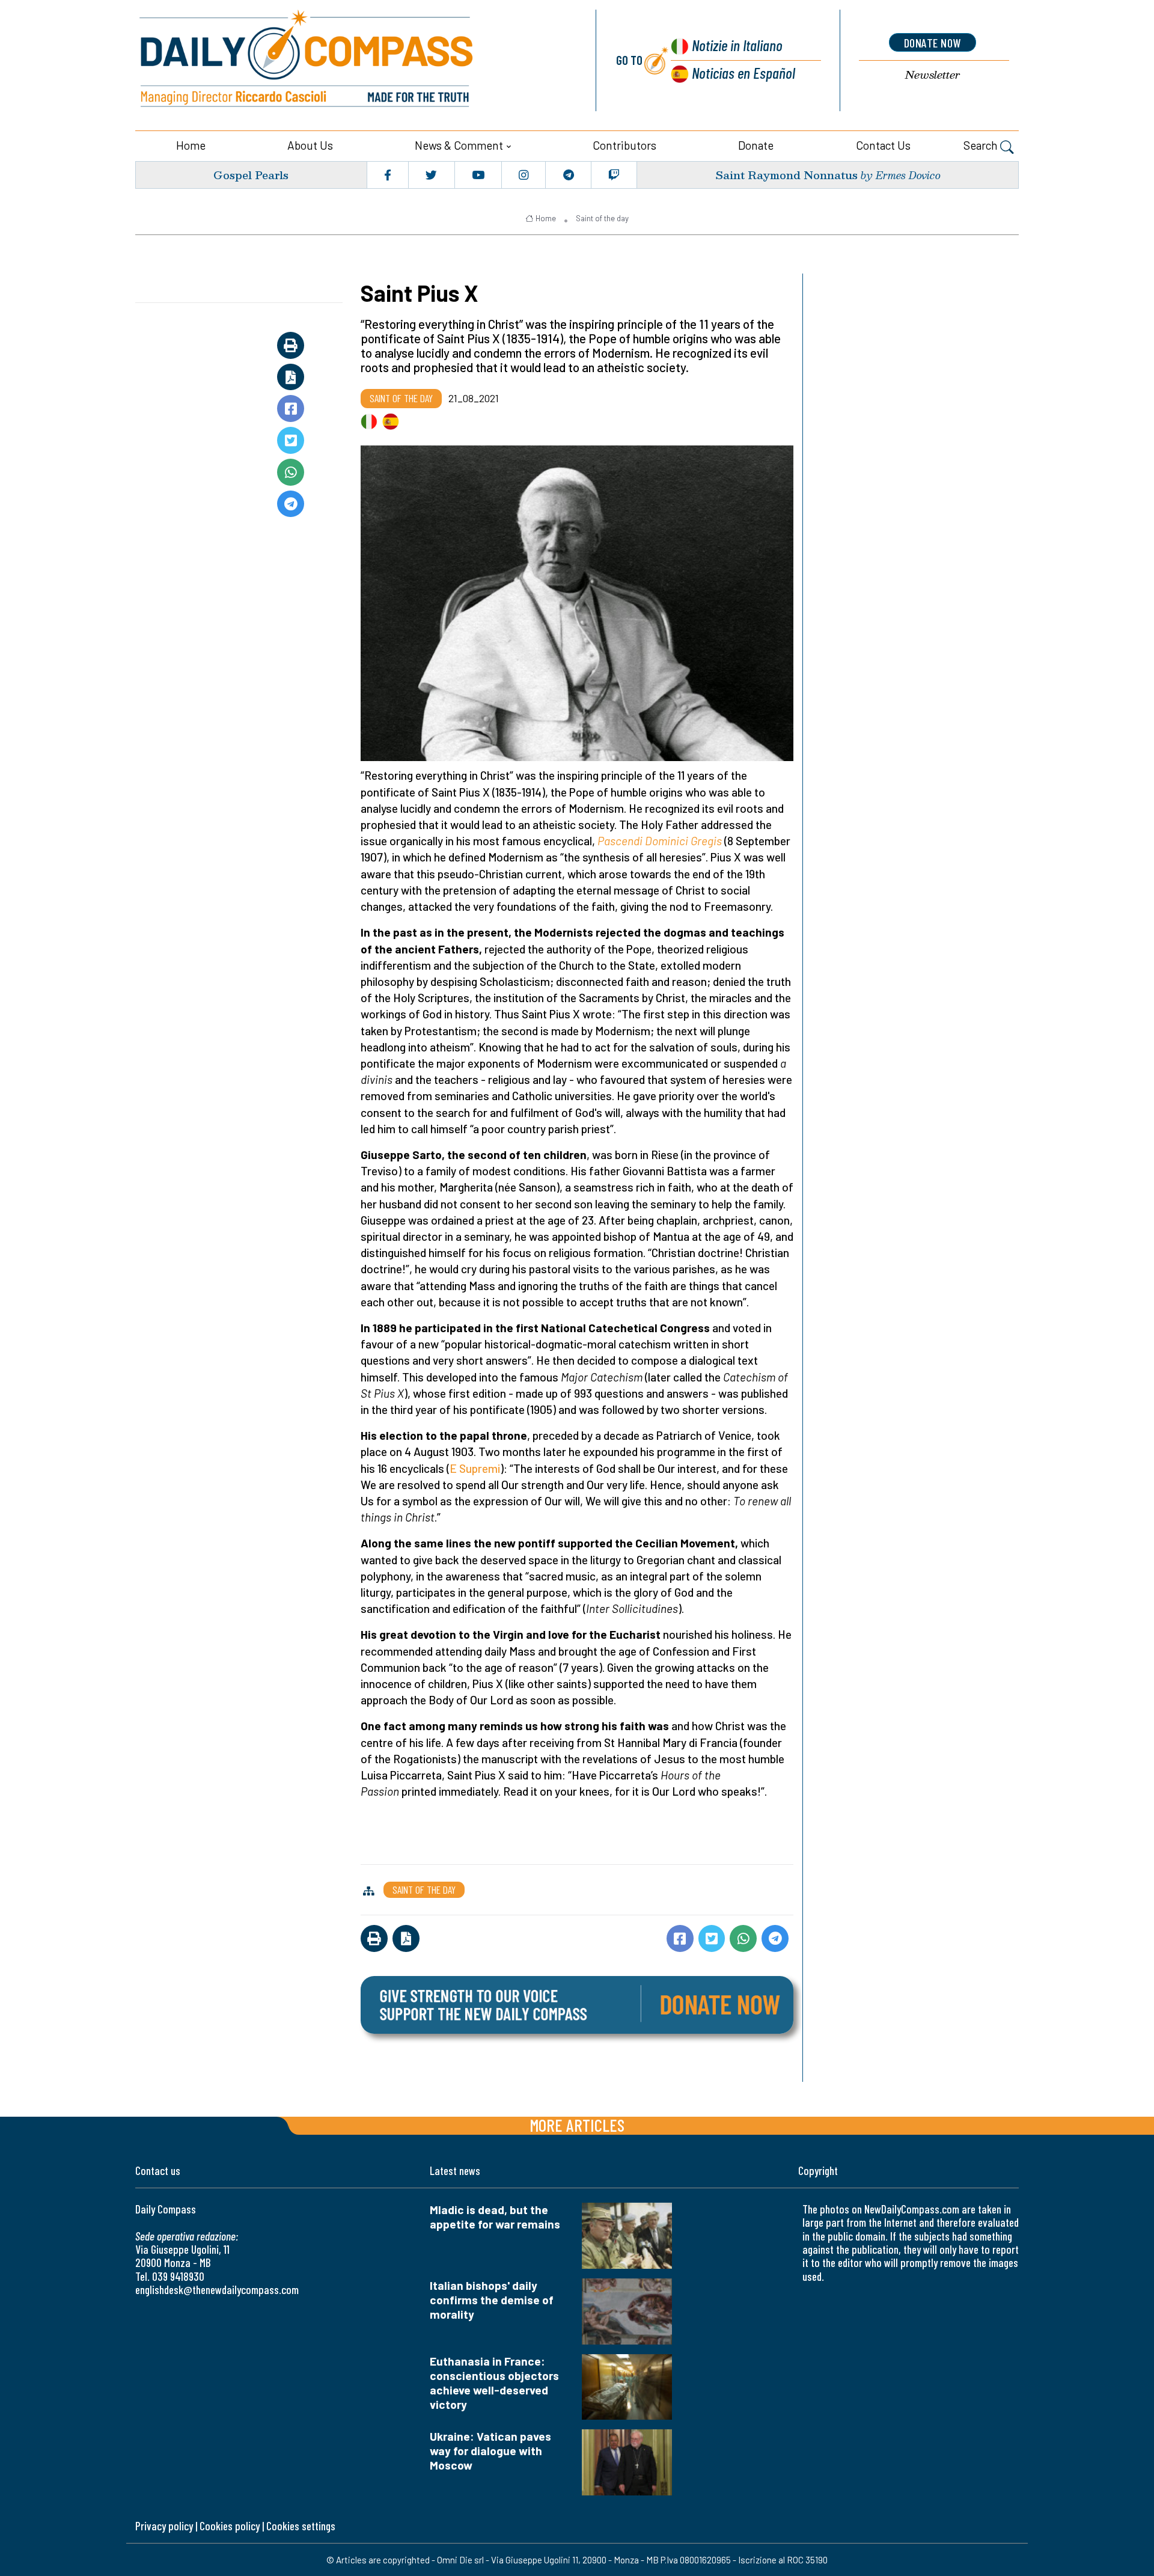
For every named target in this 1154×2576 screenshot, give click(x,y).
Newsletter (933, 75)
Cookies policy (230, 2526)
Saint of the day (602, 218)
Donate (756, 145)
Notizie (737, 45)
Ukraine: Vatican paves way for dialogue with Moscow (490, 2451)
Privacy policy (164, 2526)
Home (191, 145)
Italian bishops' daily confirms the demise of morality (492, 2300)
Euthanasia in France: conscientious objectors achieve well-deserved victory (494, 2383)
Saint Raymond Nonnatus (786, 175)
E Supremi (475, 1468)
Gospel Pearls (251, 175)
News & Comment (459, 145)
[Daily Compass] (352, 60)
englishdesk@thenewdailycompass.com (217, 2290)
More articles (577, 2125)
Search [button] (982, 145)
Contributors (624, 145)
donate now (933, 43)
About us (310, 145)
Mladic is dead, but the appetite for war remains (495, 2217)
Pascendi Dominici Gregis (660, 841)
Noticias (743, 72)
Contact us (883, 145)
